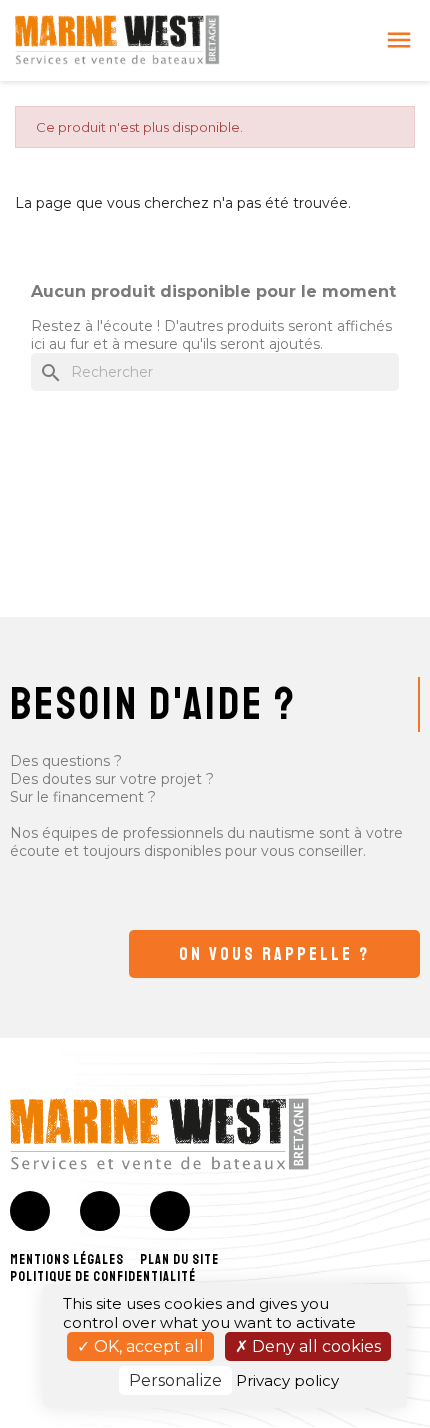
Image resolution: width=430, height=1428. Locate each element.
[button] (274, 954)
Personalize (175, 1380)
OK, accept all (147, 1346)
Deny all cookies (314, 1346)
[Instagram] (100, 1211)
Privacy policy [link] (287, 1380)
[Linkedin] (170, 1211)
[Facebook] (30, 1211)
